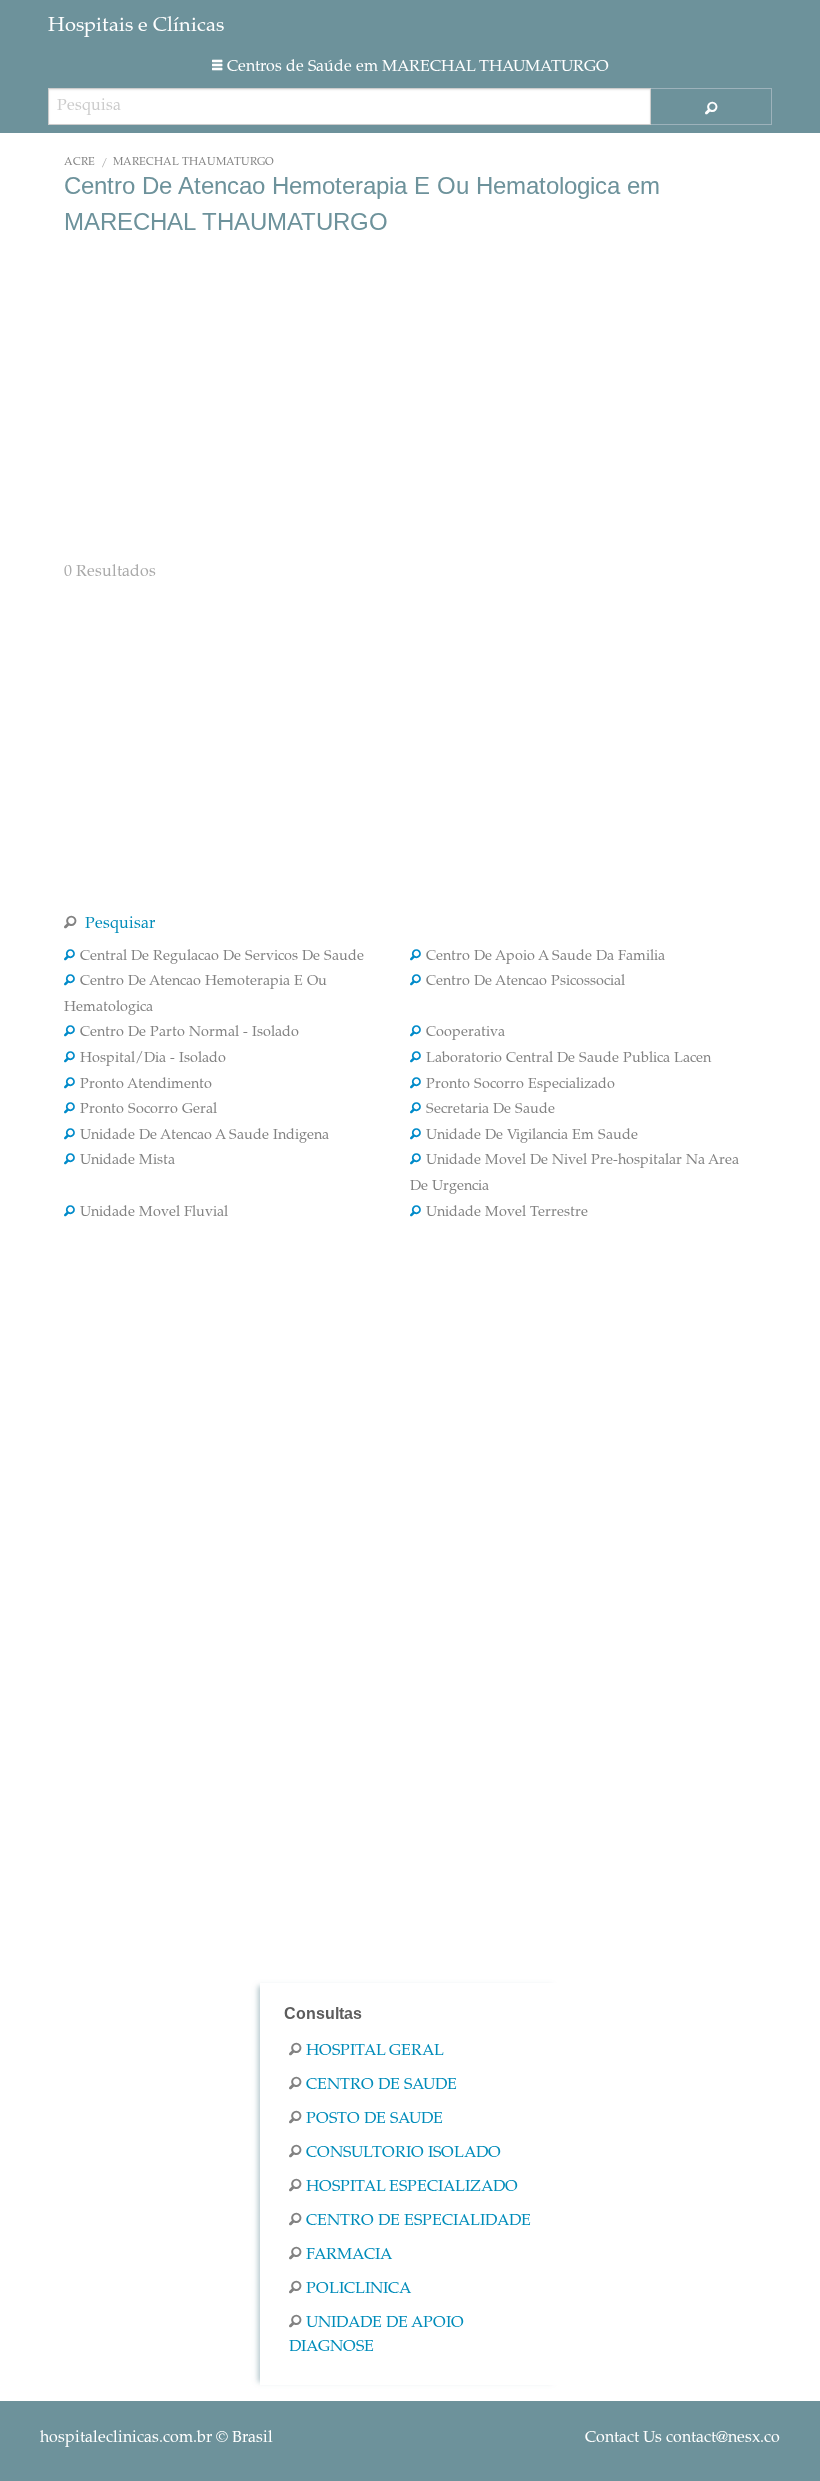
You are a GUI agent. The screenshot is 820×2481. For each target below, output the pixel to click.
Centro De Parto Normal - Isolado (189, 1033)
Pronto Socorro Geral (148, 1110)
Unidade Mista (127, 1161)
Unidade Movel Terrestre (507, 1213)
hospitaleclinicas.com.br (126, 2438)
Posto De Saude (374, 2119)
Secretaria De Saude (490, 1110)
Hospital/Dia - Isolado (153, 1059)
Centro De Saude (381, 2085)
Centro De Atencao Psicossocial (525, 982)
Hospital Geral (375, 2051)
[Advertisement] (410, 396)
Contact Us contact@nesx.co (682, 2438)
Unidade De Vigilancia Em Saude (532, 1136)
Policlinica (358, 2289)
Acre (79, 162)
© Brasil (156, 2438)
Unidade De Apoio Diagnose (376, 2335)
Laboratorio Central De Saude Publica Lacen (568, 1059)
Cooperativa (465, 1033)
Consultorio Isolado (403, 2153)
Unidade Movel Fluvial (154, 1213)
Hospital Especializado (412, 2187)
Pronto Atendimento (146, 1085)
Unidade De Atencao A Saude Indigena (204, 1136)
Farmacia (349, 2255)
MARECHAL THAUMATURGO (193, 162)
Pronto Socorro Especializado (520, 1085)
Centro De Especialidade (418, 2221)
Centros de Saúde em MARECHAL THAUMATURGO (418, 67)
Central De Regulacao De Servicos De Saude (222, 957)
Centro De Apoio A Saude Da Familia (545, 957)
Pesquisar (118, 924)
